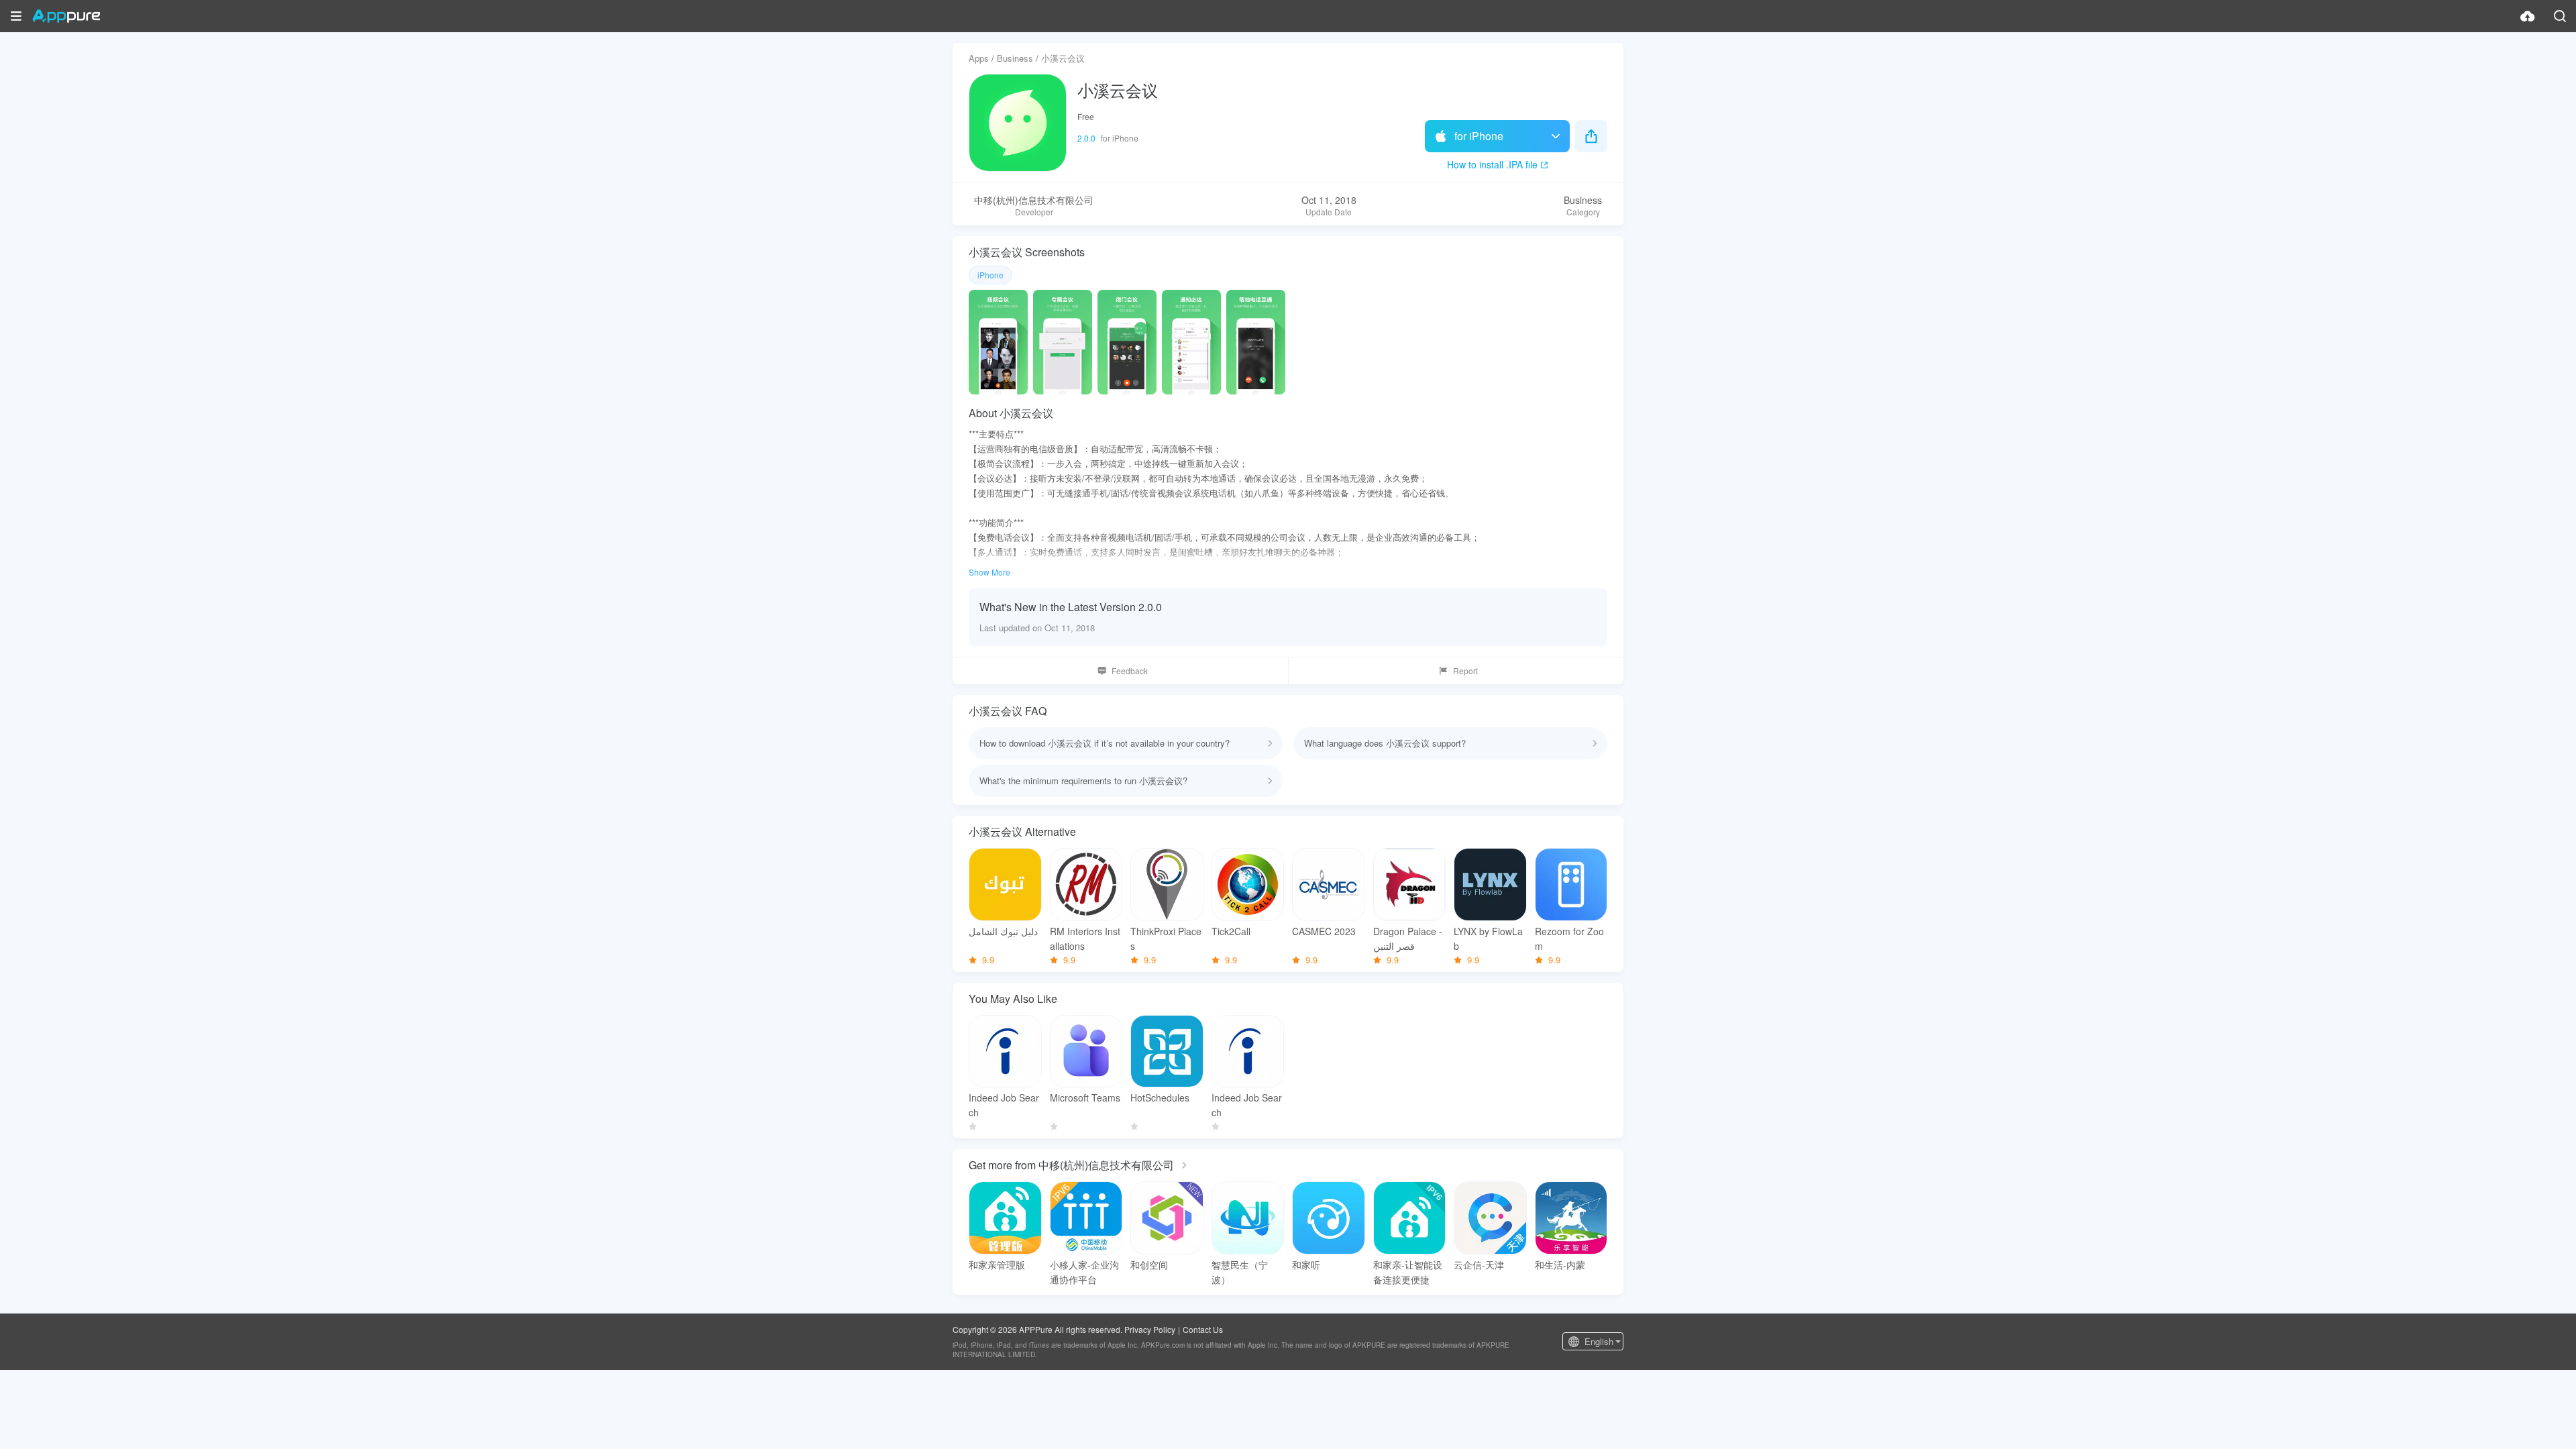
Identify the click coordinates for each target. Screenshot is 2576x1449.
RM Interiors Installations (1085, 938)
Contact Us (1203, 1329)
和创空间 (1149, 1265)
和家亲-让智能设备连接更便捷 (1408, 1272)
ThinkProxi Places (1166, 938)
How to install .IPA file (1492, 164)
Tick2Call (1231, 931)
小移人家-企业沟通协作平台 (1084, 1272)
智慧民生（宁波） (1240, 1272)
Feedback (1130, 670)
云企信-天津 (1479, 1265)
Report (1465, 670)
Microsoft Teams (1085, 1097)
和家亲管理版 (997, 1265)
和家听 (1306, 1265)
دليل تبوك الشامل (1003, 931)
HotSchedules (1160, 1097)
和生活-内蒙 (1560, 1265)
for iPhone (1479, 136)
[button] (16, 16)
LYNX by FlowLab (1488, 938)
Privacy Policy (1150, 1329)
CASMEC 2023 (1324, 931)
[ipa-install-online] (2528, 16)
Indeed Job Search (1004, 1105)
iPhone (990, 275)
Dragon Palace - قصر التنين (1408, 938)
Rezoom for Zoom (1569, 938)
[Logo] (66, 16)
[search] (2560, 16)
